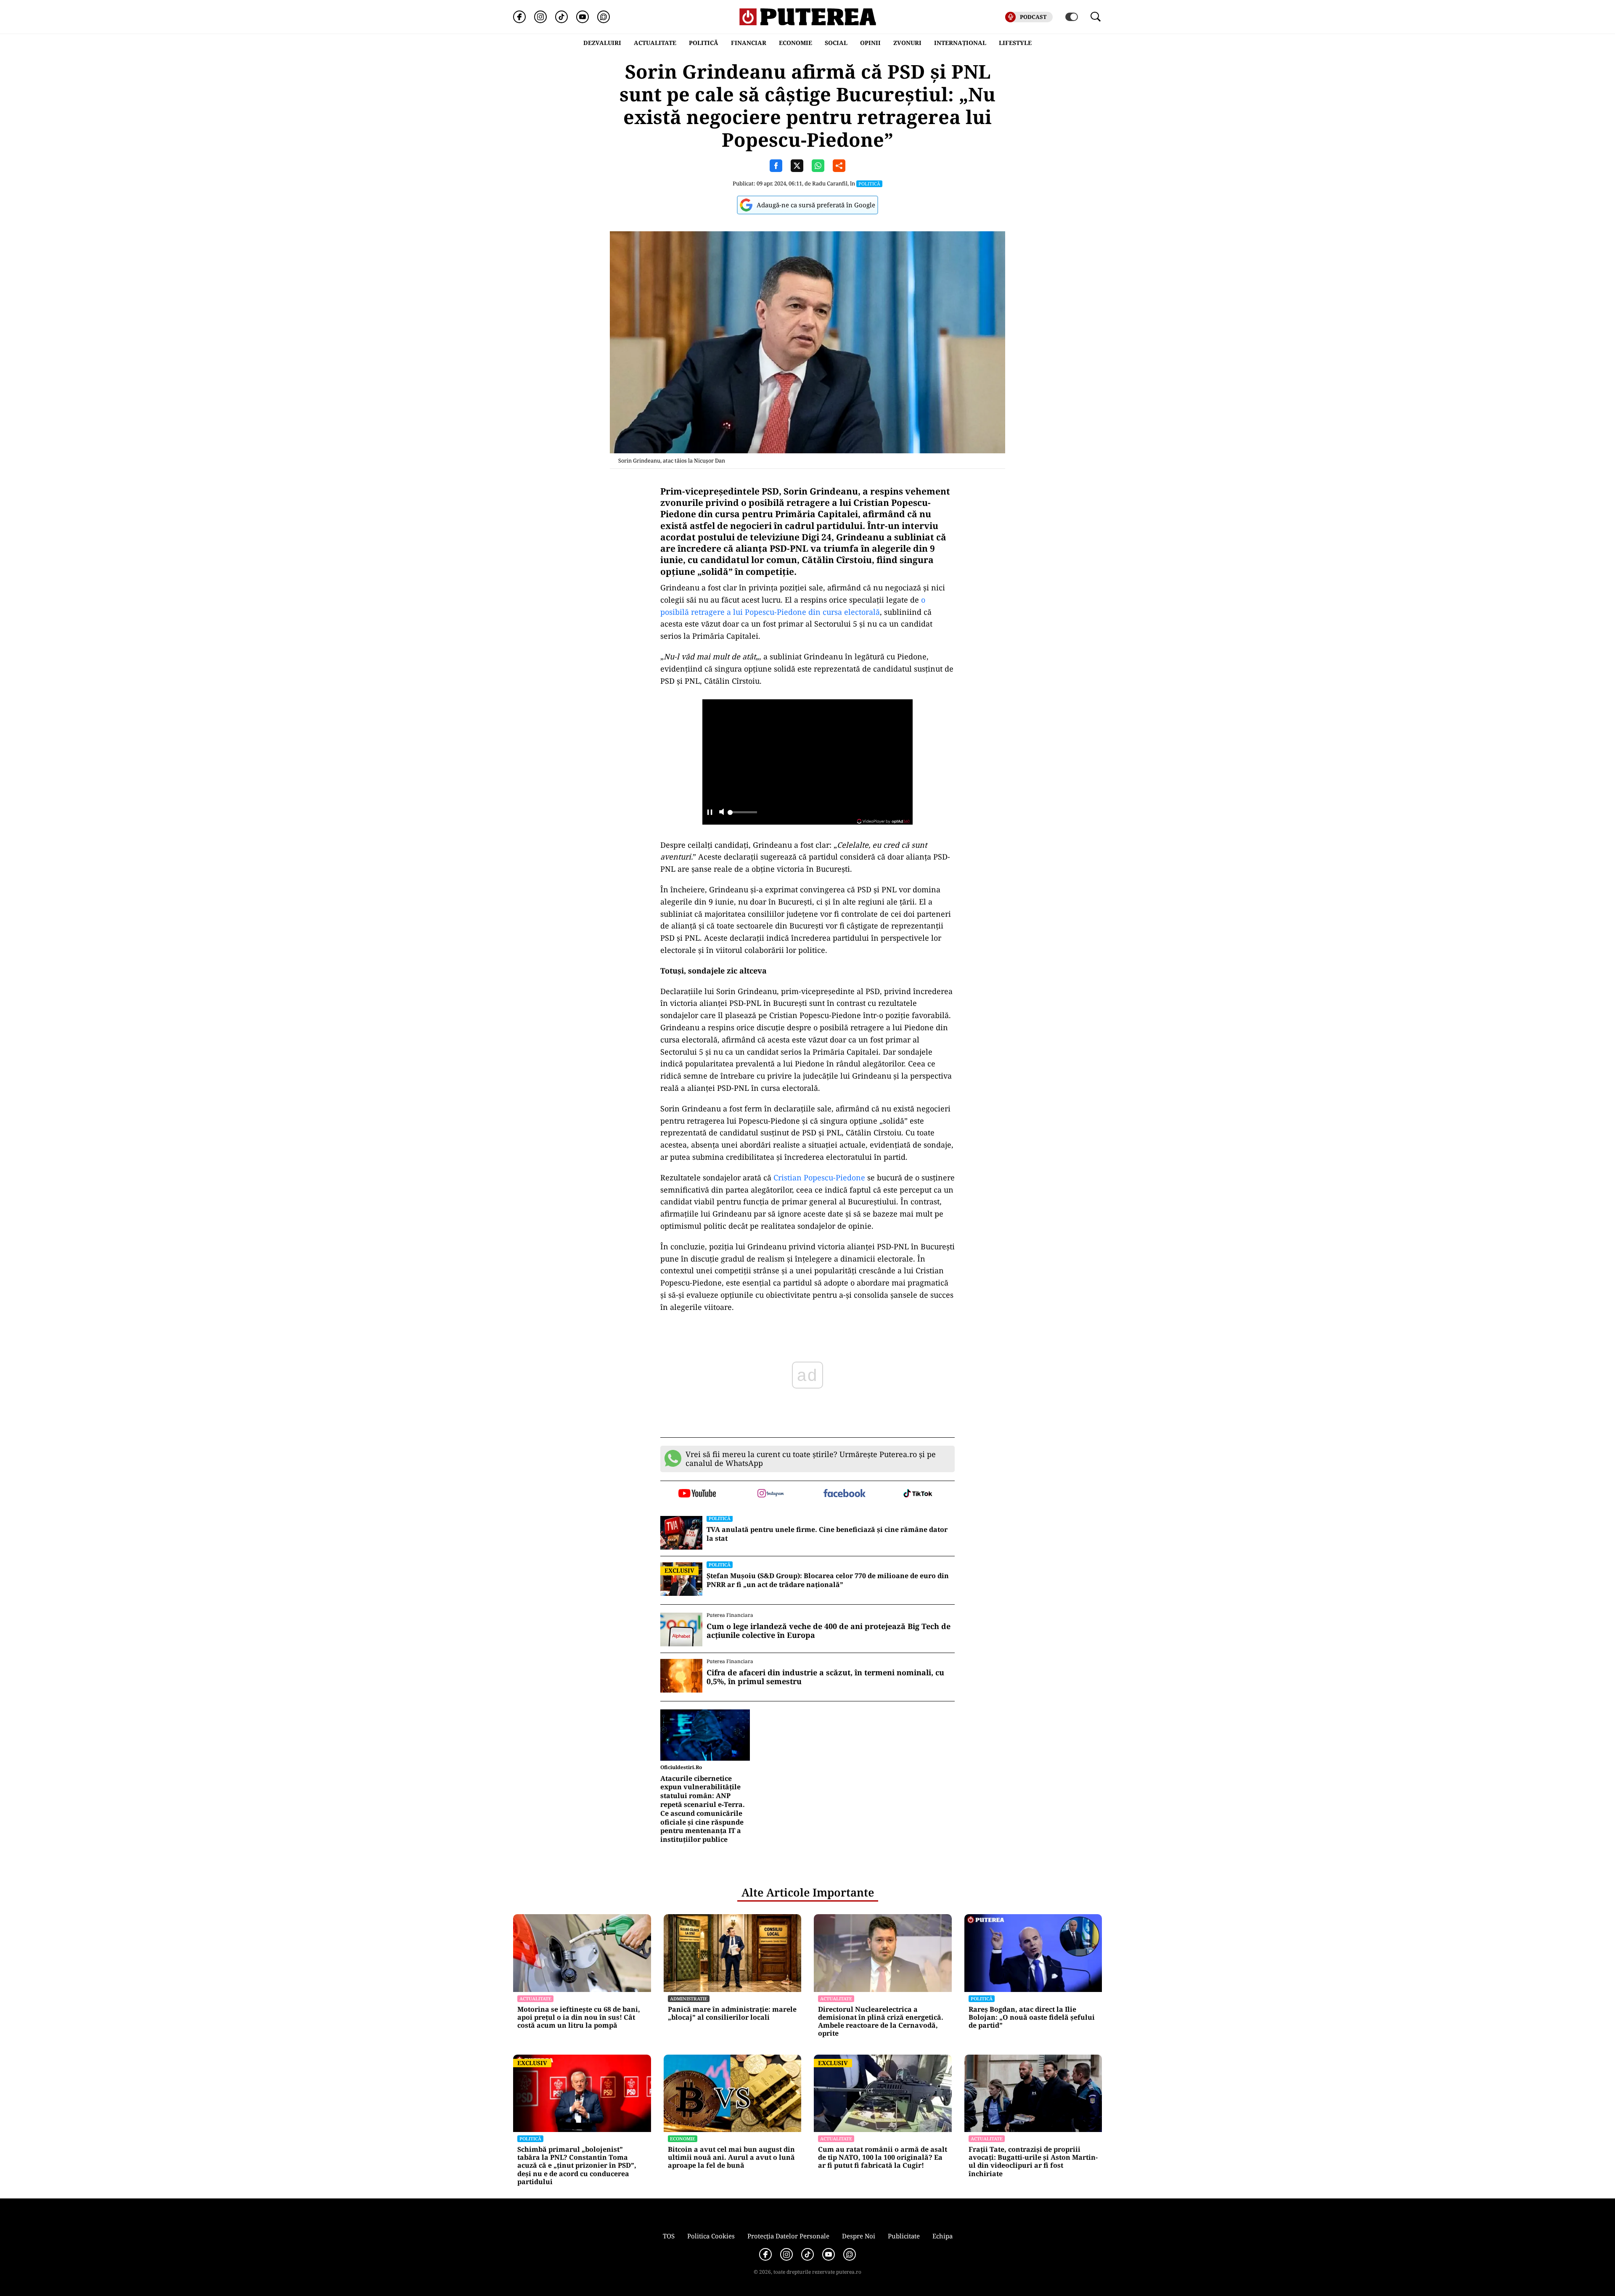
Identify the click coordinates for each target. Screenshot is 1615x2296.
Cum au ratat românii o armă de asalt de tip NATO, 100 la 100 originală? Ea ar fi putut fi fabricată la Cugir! (883, 2158)
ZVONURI (907, 43)
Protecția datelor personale (788, 2236)
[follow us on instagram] (771, 1494)
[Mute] (721, 813)
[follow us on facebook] (844, 1494)
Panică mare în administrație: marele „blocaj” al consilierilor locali (732, 2013)
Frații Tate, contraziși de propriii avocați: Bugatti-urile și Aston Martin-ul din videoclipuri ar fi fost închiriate (1033, 2162)
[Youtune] (582, 17)
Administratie (689, 1998)
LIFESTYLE (1015, 43)
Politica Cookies (711, 2236)
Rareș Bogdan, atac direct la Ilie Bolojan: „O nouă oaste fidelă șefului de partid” (1032, 2018)
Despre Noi (859, 2236)
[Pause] (710, 813)
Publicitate (904, 2236)
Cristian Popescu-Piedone (818, 1177)
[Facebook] (519, 17)
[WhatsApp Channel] (604, 17)
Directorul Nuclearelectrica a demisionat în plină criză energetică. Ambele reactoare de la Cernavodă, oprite (881, 2022)
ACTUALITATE (655, 43)
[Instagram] (540, 17)
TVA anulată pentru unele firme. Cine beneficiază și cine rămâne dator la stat (827, 1534)
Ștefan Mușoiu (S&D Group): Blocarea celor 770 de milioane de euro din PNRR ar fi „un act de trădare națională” (828, 1580)
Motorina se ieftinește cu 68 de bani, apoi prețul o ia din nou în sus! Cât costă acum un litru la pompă (579, 2018)
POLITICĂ (704, 43)
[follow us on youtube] (697, 1494)
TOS (669, 2236)
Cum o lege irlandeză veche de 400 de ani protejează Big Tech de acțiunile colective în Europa (829, 1631)
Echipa (943, 2236)
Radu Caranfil (830, 183)
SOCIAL (836, 43)
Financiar (749, 43)
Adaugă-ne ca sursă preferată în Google (816, 205)
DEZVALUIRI (602, 43)
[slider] (742, 815)
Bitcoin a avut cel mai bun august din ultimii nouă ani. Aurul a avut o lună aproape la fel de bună (731, 2158)
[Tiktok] (561, 17)
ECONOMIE (796, 43)
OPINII (870, 43)
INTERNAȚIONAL (960, 43)
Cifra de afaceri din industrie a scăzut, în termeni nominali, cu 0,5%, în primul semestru (825, 1677)
